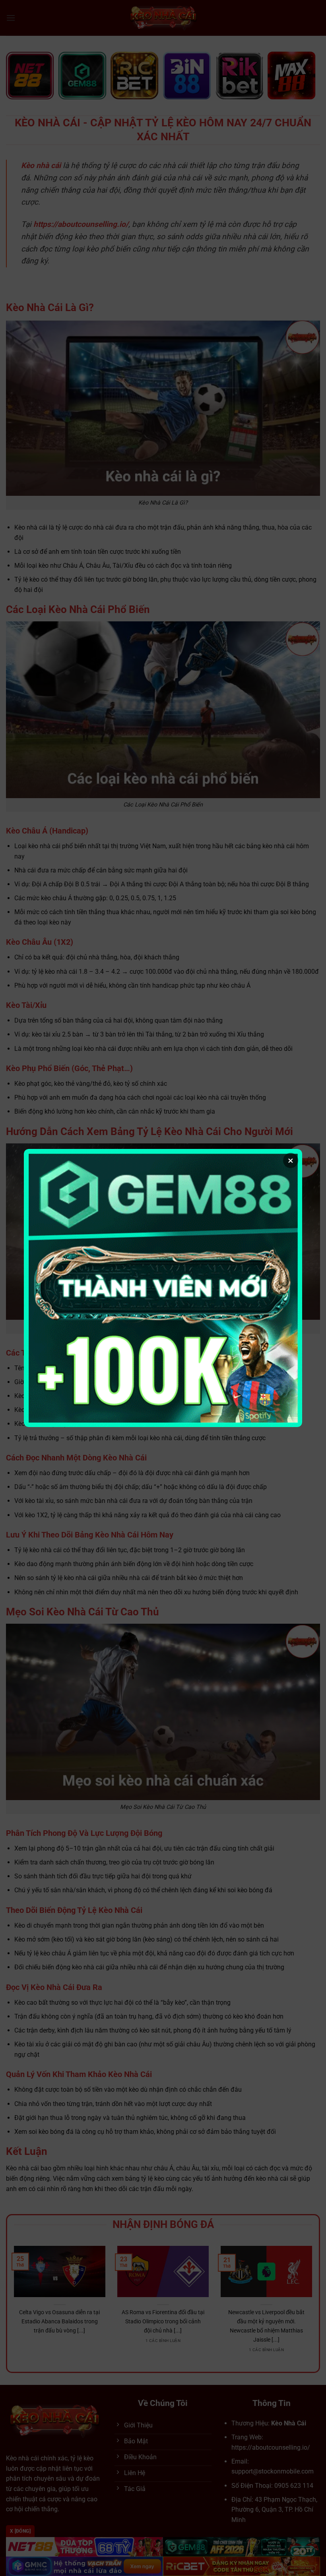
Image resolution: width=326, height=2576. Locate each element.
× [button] (291, 1160)
